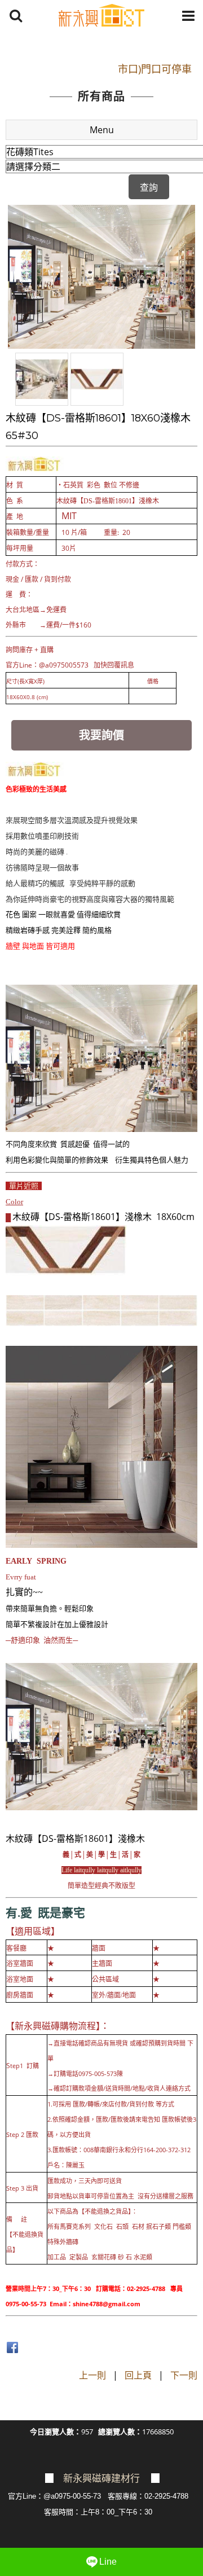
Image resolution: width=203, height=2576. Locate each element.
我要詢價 (101, 735)
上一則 (92, 2375)
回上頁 (138, 2375)
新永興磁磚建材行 (101, 2479)
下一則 (184, 2375)
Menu (102, 130)
